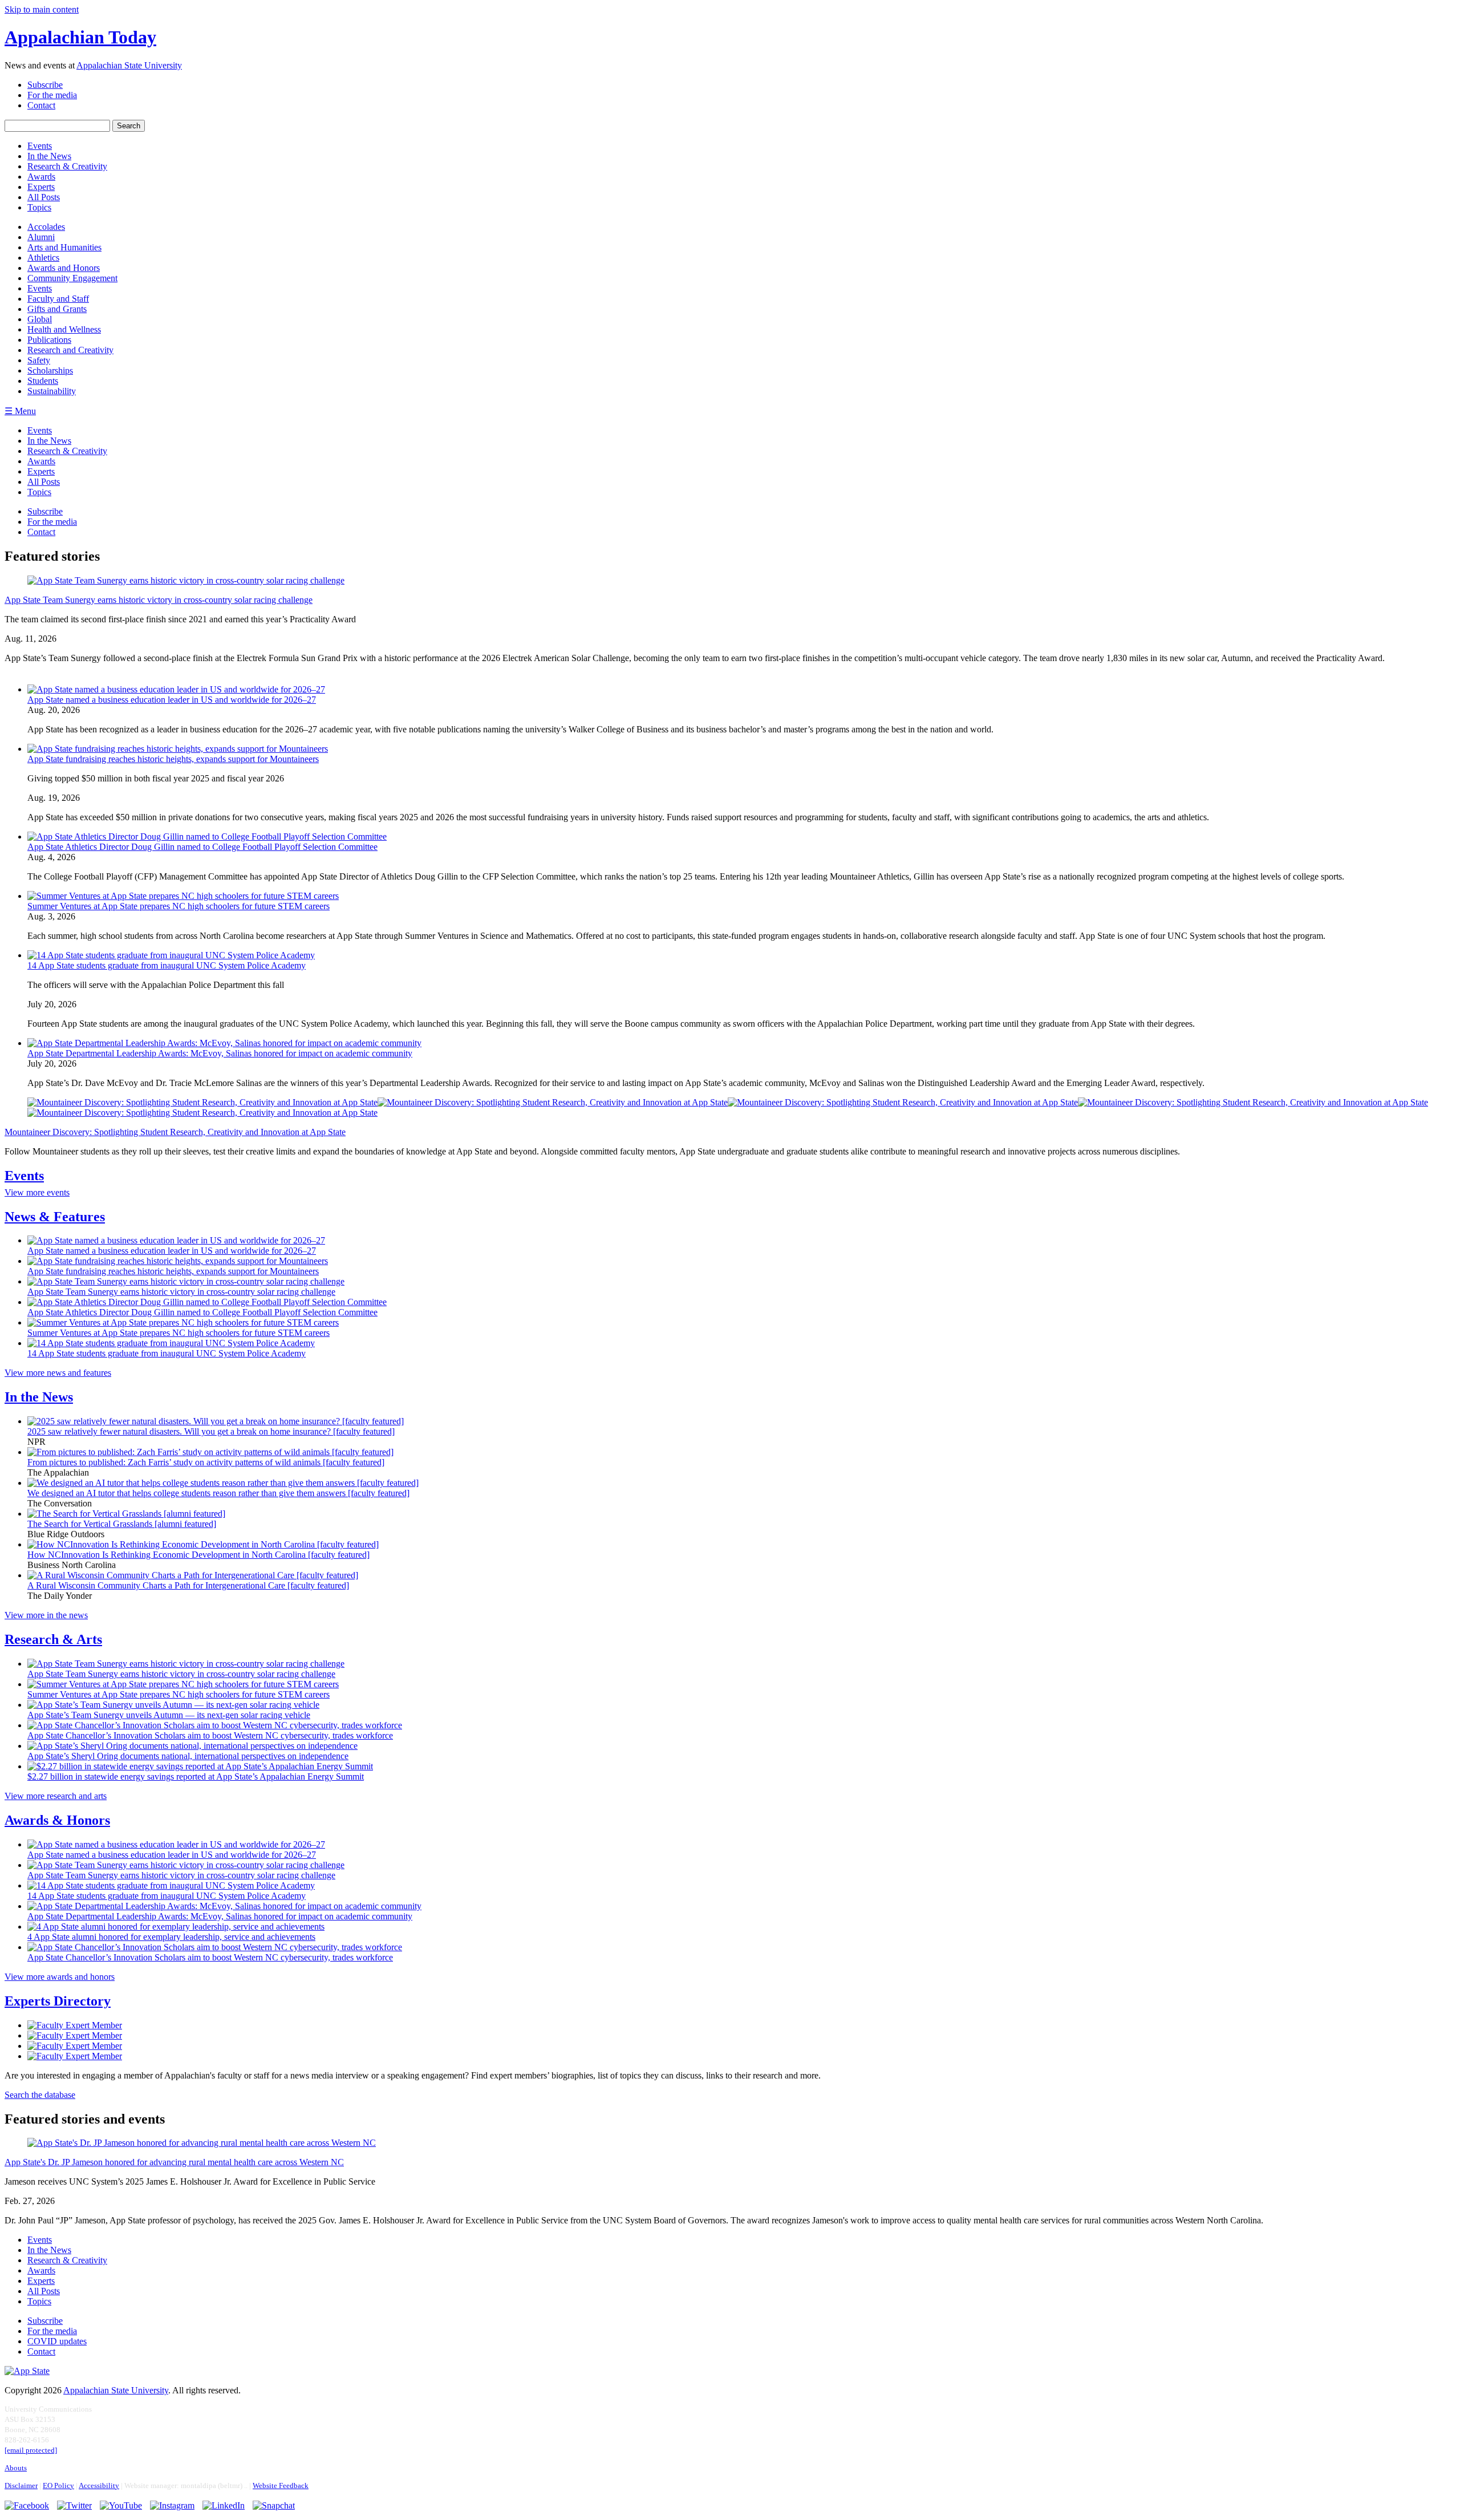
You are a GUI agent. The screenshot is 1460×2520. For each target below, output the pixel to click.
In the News (39, 1397)
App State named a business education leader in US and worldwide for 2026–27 (172, 700)
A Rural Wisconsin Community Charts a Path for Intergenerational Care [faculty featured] (188, 1585)
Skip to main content (42, 9)
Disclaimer (21, 2486)
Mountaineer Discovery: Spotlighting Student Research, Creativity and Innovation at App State (175, 1132)
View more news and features (58, 1373)
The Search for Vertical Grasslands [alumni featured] (122, 1524)
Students (43, 381)
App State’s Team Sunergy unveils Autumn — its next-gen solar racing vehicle (169, 1715)
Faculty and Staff (58, 299)
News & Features (55, 1217)
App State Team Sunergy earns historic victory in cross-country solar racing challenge (181, 1292)
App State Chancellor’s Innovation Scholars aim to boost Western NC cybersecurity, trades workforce (210, 1735)
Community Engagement (72, 278)
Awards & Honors (57, 1820)
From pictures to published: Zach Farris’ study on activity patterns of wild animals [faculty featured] (206, 1462)
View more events (37, 1192)
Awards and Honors (64, 268)
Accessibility (99, 2486)
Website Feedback (281, 2486)
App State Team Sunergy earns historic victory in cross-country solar (159, 600)
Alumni (41, 237)
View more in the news (46, 1615)
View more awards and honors (60, 1977)
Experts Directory (58, 2001)
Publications (49, 340)
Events (40, 288)
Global (40, 319)
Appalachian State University (129, 65)
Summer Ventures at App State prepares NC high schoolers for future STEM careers (179, 906)
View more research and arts (56, 1796)
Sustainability (52, 391)
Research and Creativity (70, 350)
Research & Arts (53, 1639)
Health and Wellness (64, 329)
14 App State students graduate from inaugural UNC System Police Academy (167, 965)
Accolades (46, 227)
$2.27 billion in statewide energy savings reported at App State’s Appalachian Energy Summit (196, 1776)
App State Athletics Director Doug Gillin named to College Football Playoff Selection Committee (202, 847)
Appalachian (80, 37)
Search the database (40, 2095)
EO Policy (58, 2486)
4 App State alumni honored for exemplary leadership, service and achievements (171, 1937)
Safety (39, 360)
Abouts (16, 2468)
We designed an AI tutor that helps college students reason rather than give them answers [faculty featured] (218, 1493)
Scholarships (50, 370)
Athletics (43, 258)
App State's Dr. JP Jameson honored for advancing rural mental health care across (174, 2162)
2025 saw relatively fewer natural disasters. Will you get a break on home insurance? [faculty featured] (211, 1431)
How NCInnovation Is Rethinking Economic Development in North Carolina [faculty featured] (198, 1555)
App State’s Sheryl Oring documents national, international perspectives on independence (188, 1756)
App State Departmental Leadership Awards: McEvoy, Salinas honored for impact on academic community (220, 1053)
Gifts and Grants (57, 309)
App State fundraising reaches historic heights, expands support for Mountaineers (173, 759)
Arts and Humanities (64, 247)
